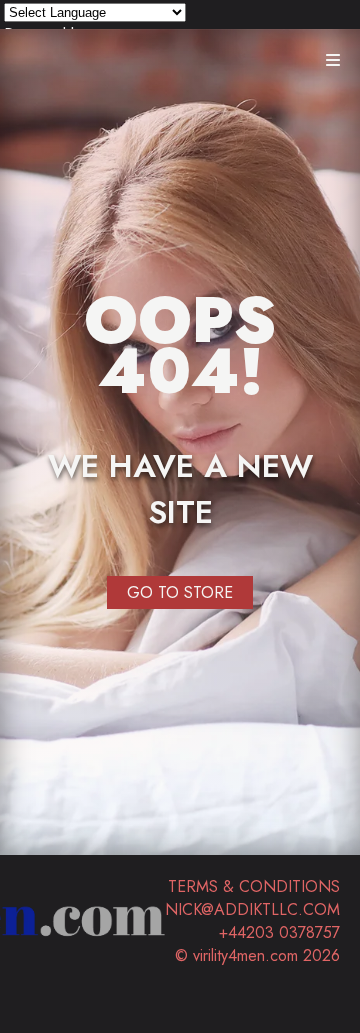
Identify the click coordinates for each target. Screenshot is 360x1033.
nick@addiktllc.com (252, 909)
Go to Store (180, 592)
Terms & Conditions (254, 886)
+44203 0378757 (279, 932)
